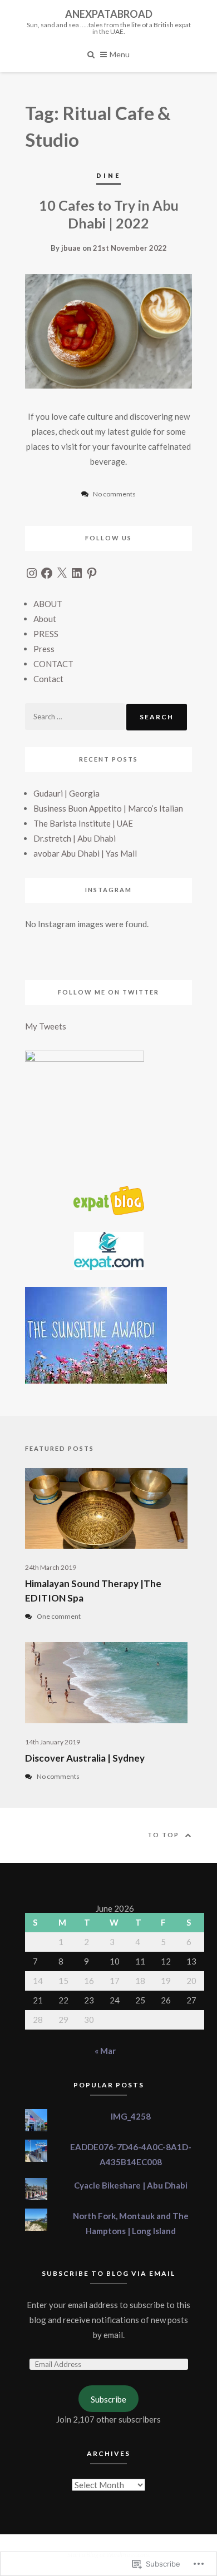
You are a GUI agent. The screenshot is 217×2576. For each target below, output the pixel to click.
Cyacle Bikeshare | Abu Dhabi (131, 2185)
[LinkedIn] (77, 573)
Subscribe (108, 2399)
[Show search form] (91, 54)
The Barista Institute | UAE (83, 823)
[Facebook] (47, 573)
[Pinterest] (92, 573)
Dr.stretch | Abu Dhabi (75, 838)
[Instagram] (32, 573)
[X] (62, 573)
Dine (108, 175)
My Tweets (46, 1026)
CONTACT (53, 664)
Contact (48, 679)
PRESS (46, 634)
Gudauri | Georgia (66, 793)
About (45, 619)
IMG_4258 (131, 2116)
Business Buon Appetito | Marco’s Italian (108, 808)
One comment (59, 1616)
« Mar (105, 2051)
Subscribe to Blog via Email (108, 2273)
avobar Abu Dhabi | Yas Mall (85, 853)
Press (44, 649)
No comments (58, 1776)
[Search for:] (76, 716)
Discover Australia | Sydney (85, 1758)
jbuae (71, 248)
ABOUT (48, 604)
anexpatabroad (109, 14)
